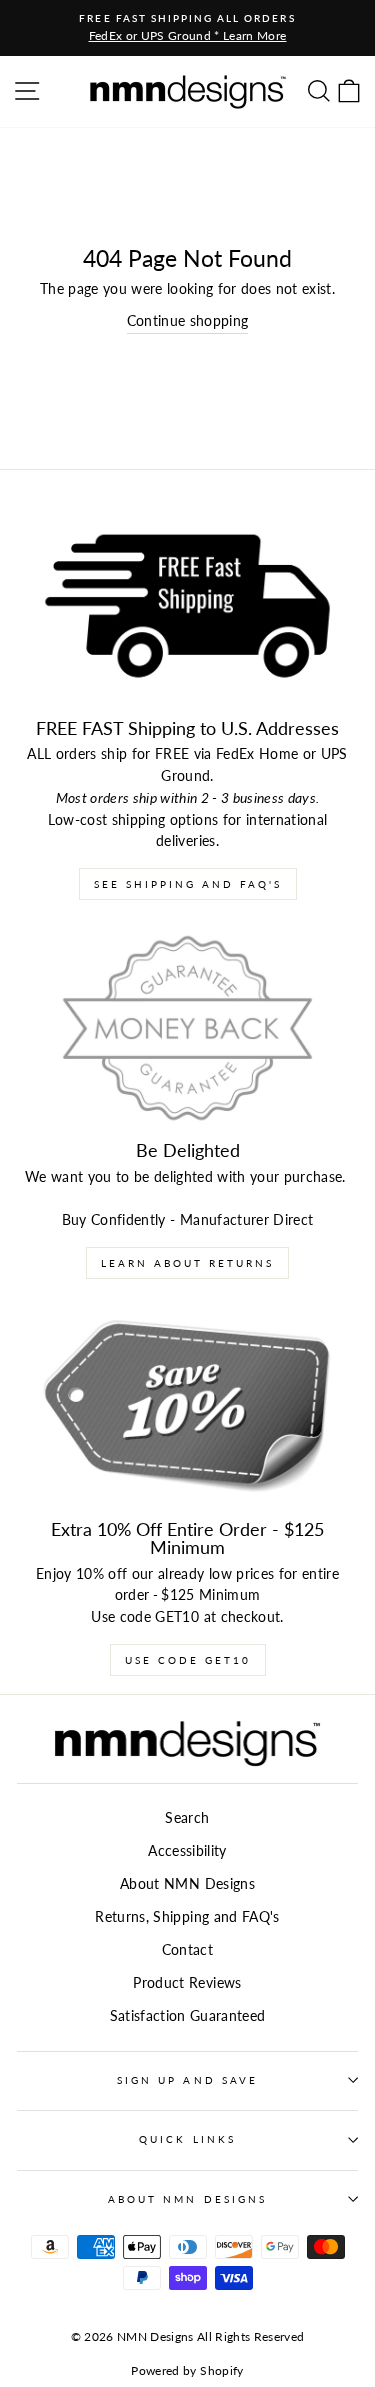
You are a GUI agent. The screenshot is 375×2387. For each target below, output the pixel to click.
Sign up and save (187, 2080)
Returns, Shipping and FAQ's (187, 1917)
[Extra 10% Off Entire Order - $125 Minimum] (187, 1407)
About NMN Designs (187, 1884)
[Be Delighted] (187, 1028)
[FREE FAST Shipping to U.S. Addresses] (187, 606)
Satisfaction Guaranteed (188, 2016)
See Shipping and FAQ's (188, 884)
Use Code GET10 (188, 1660)
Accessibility (187, 1851)
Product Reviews (187, 1983)
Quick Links (187, 2139)
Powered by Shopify (187, 2370)
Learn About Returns (187, 1263)
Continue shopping (188, 321)
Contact (187, 1950)
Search (187, 1818)
